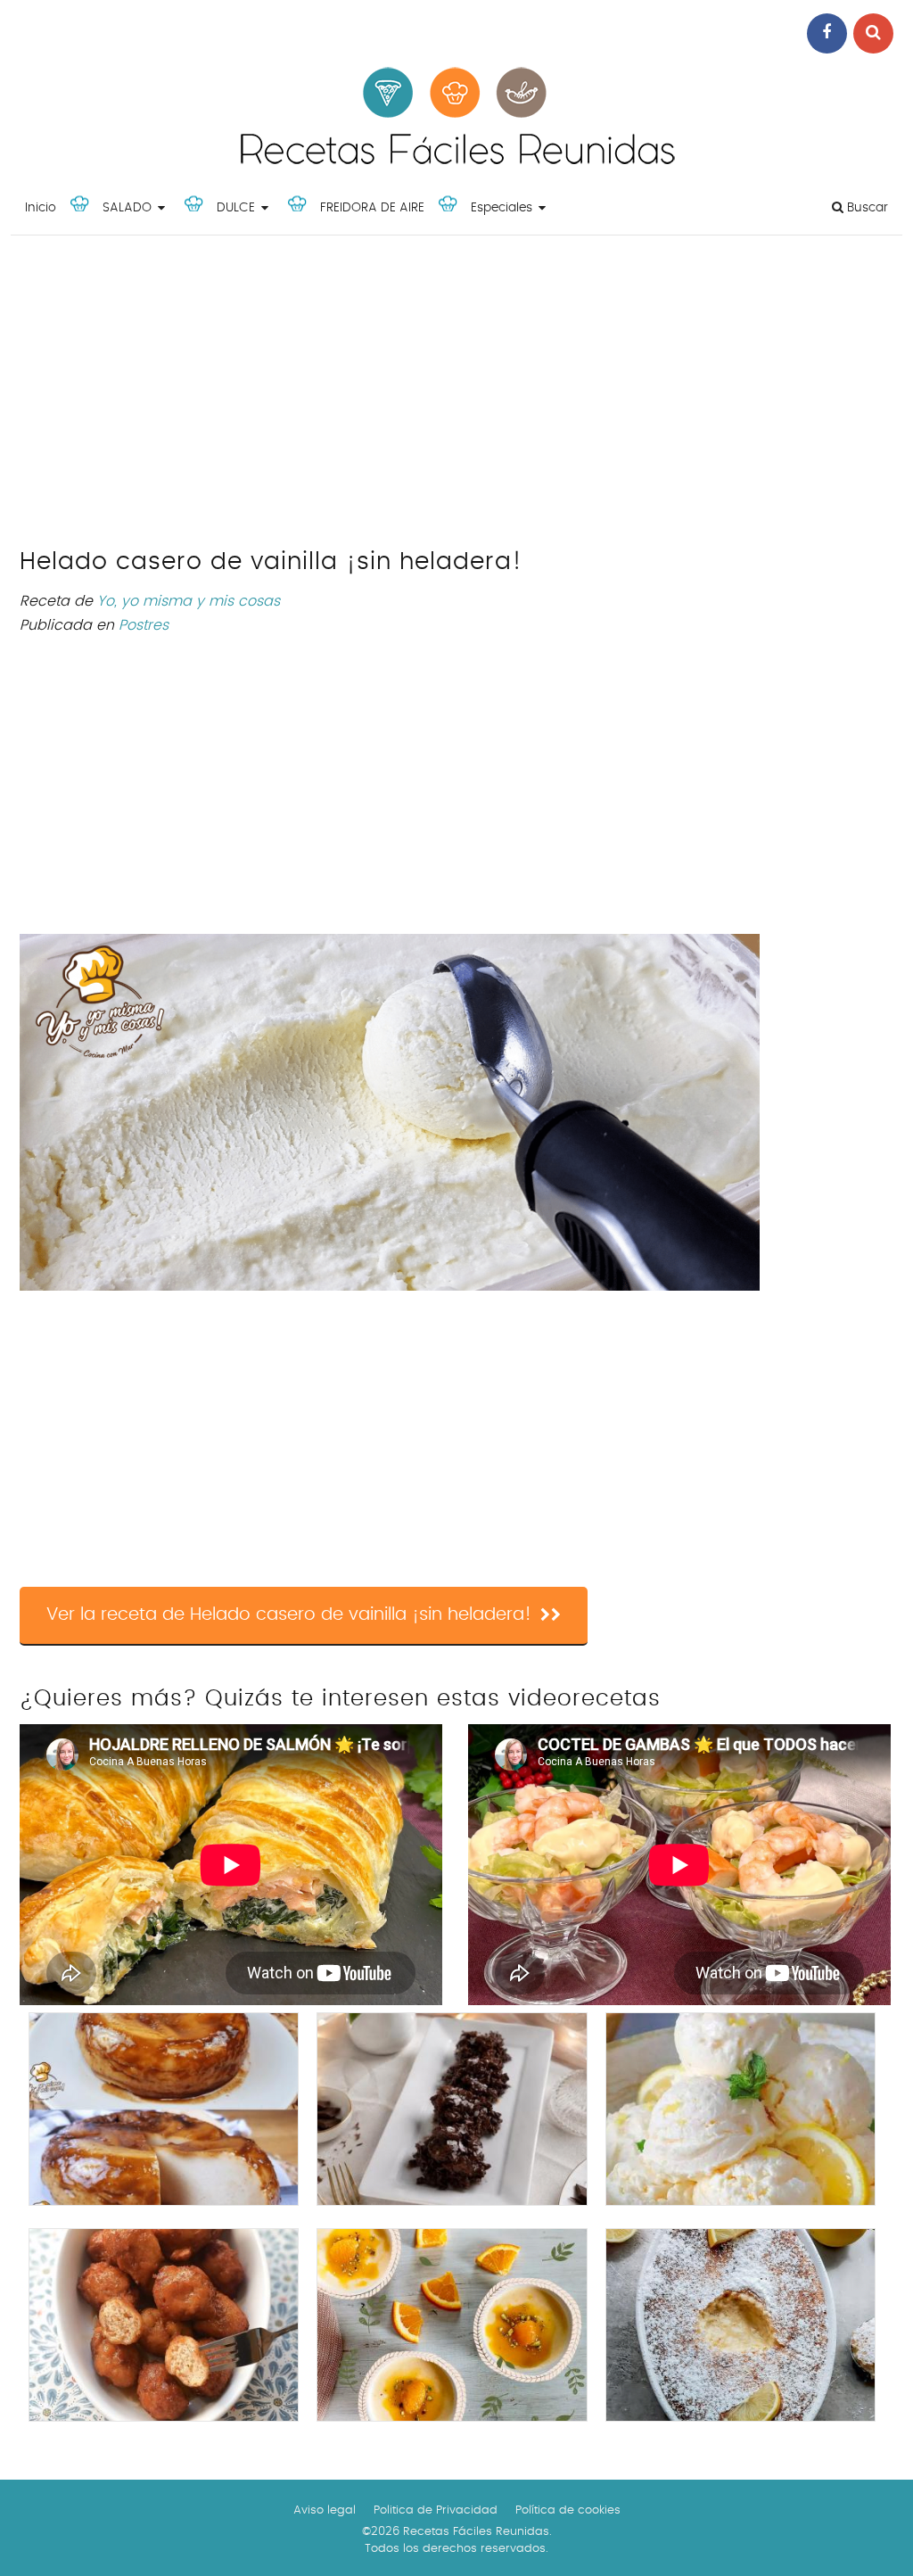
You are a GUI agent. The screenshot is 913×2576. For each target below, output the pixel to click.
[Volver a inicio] (456, 169)
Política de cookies (568, 2510)
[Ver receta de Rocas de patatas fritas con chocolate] (452, 2109)
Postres (144, 625)
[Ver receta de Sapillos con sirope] (164, 2325)
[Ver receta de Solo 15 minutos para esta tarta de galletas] (164, 2109)
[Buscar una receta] (873, 33)
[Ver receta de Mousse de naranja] (452, 2325)
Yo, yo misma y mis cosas (189, 601)
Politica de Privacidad (436, 2510)
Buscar (866, 208)
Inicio (41, 208)
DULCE (236, 208)
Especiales (502, 208)
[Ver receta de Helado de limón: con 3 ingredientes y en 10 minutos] (740, 2109)
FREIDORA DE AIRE (372, 208)
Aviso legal (325, 2510)
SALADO (127, 208)
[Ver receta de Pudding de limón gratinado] (740, 2325)
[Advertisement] (456, 396)
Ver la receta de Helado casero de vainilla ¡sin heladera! (289, 1614)
